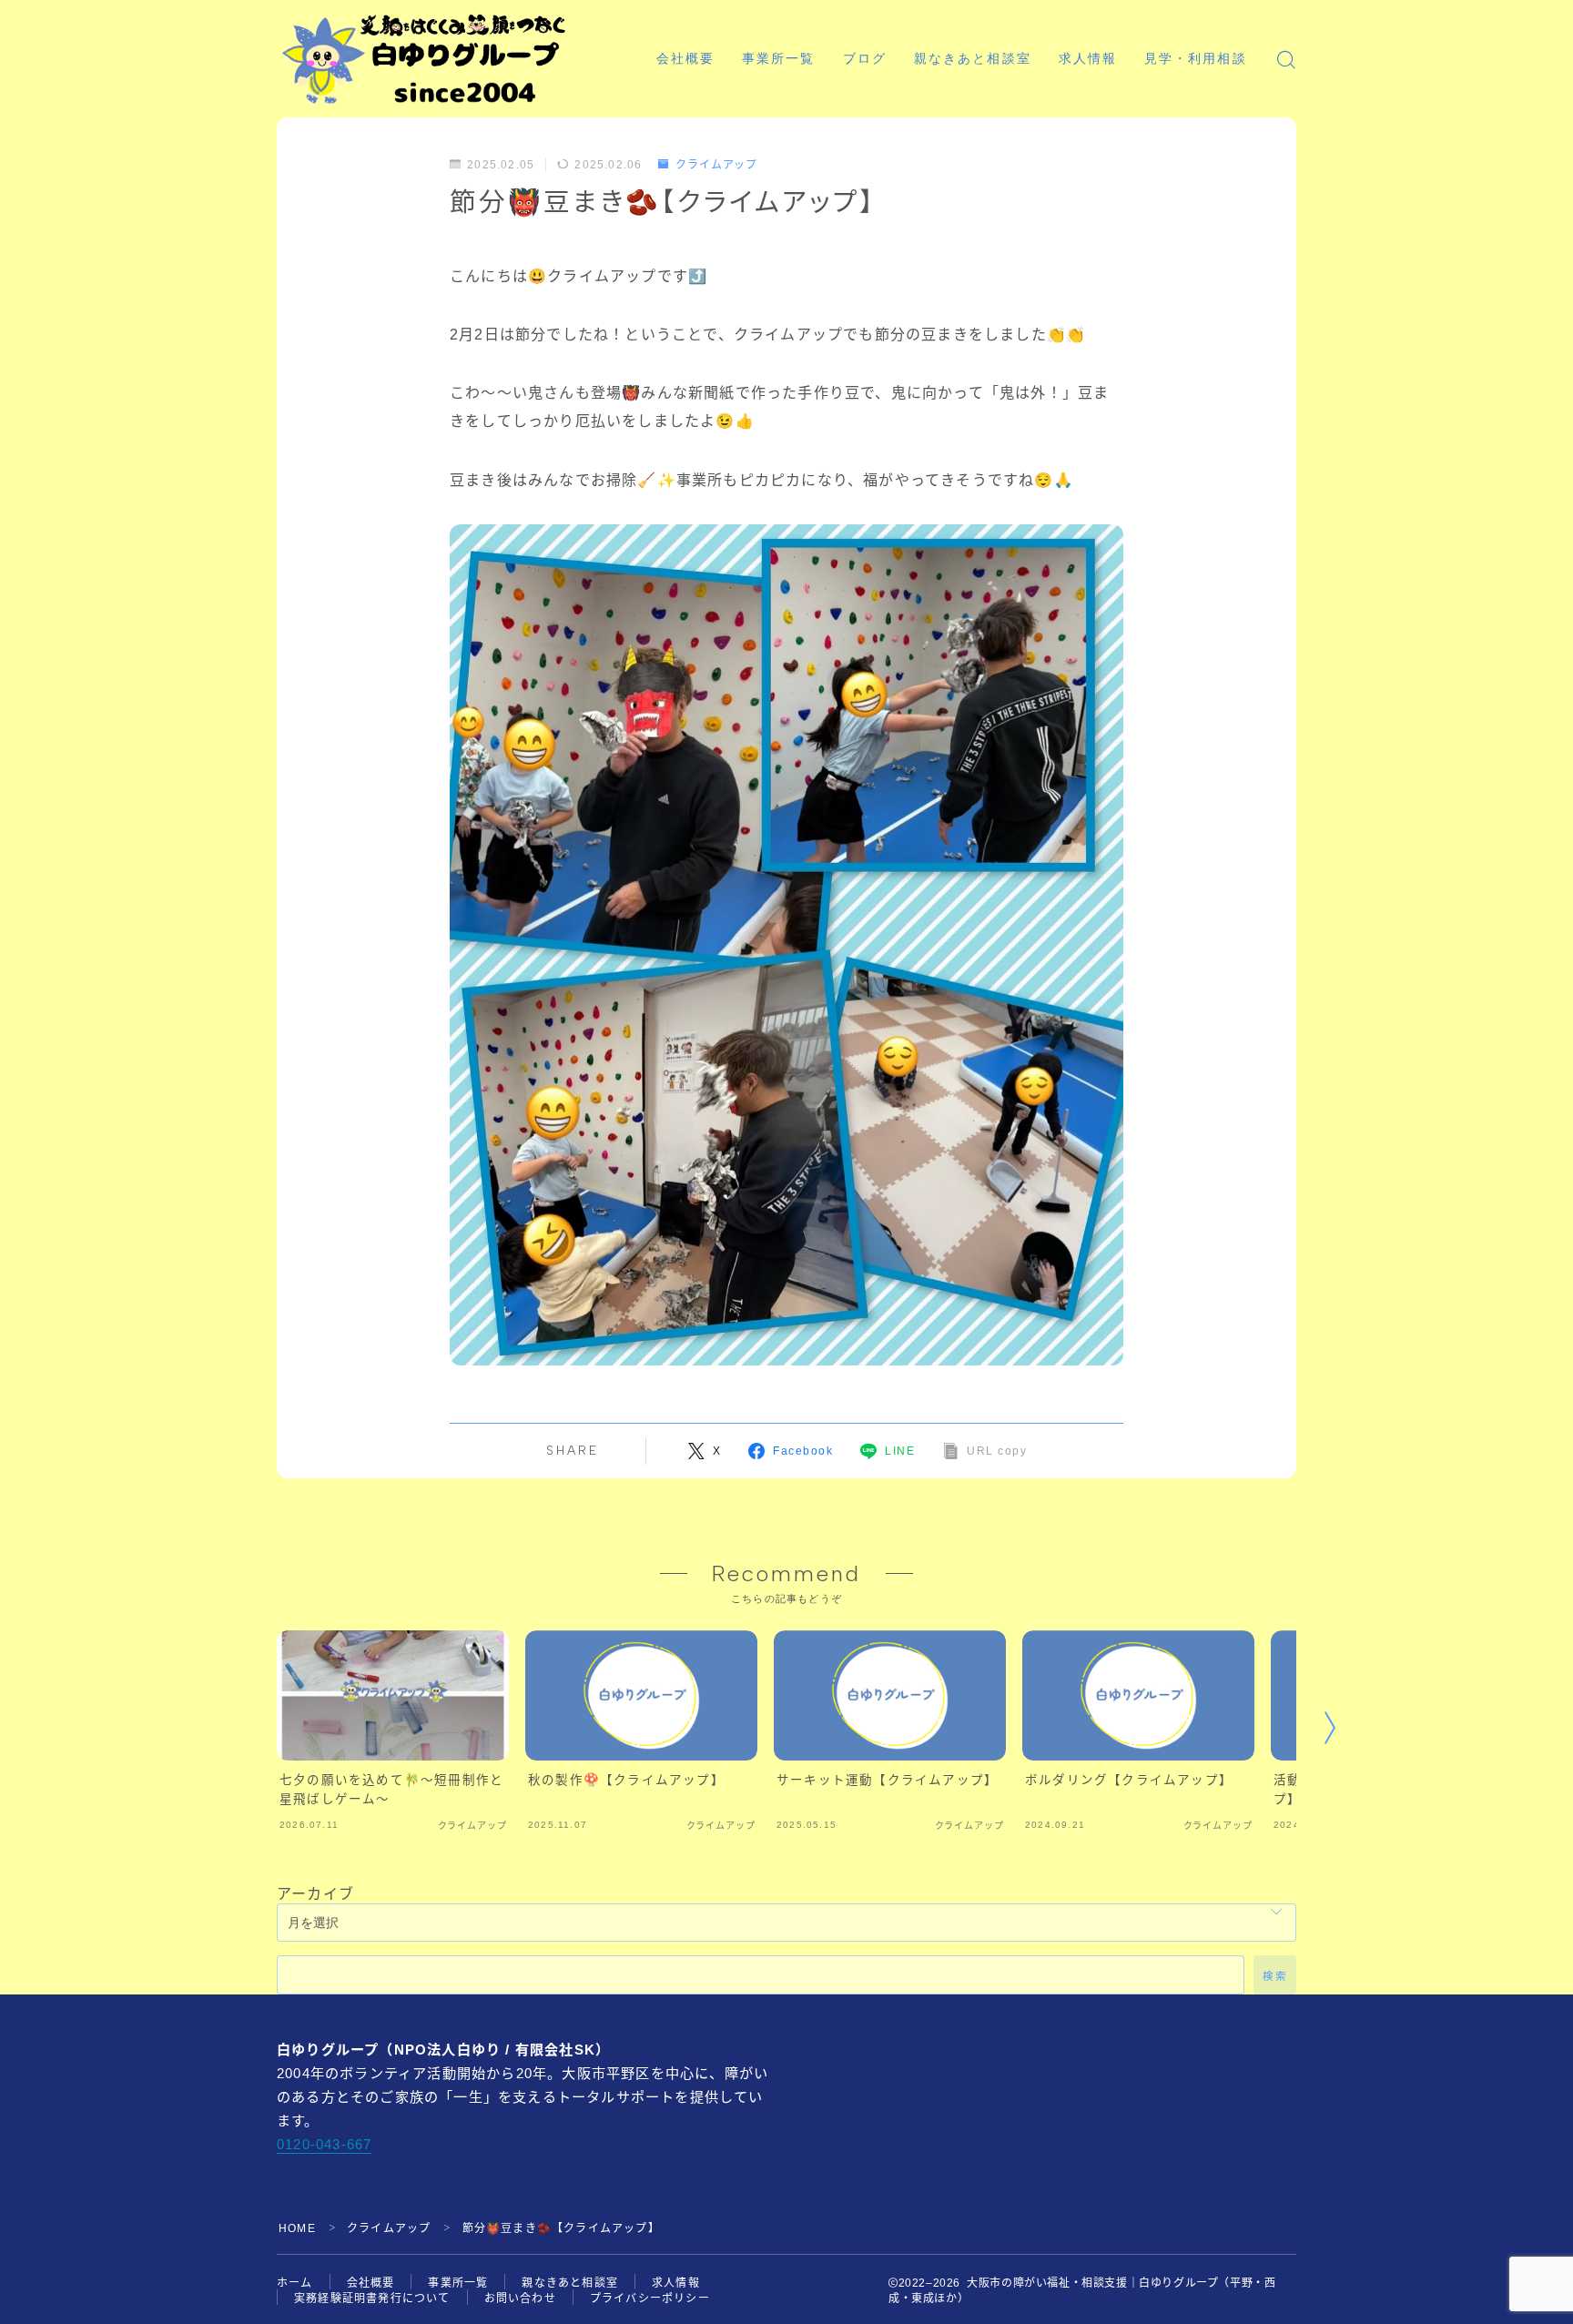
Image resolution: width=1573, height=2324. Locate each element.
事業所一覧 (779, 59)
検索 (1275, 1976)
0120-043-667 (324, 2144)
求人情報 (1088, 59)
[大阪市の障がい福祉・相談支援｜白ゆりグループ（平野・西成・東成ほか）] (424, 59)
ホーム (295, 2283)
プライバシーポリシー (650, 2299)
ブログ (865, 59)
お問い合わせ (520, 2299)
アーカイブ (315, 1894)
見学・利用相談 (1196, 59)
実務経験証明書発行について (372, 2299)
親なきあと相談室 (973, 59)
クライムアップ (716, 165)
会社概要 (685, 59)
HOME (297, 2228)
